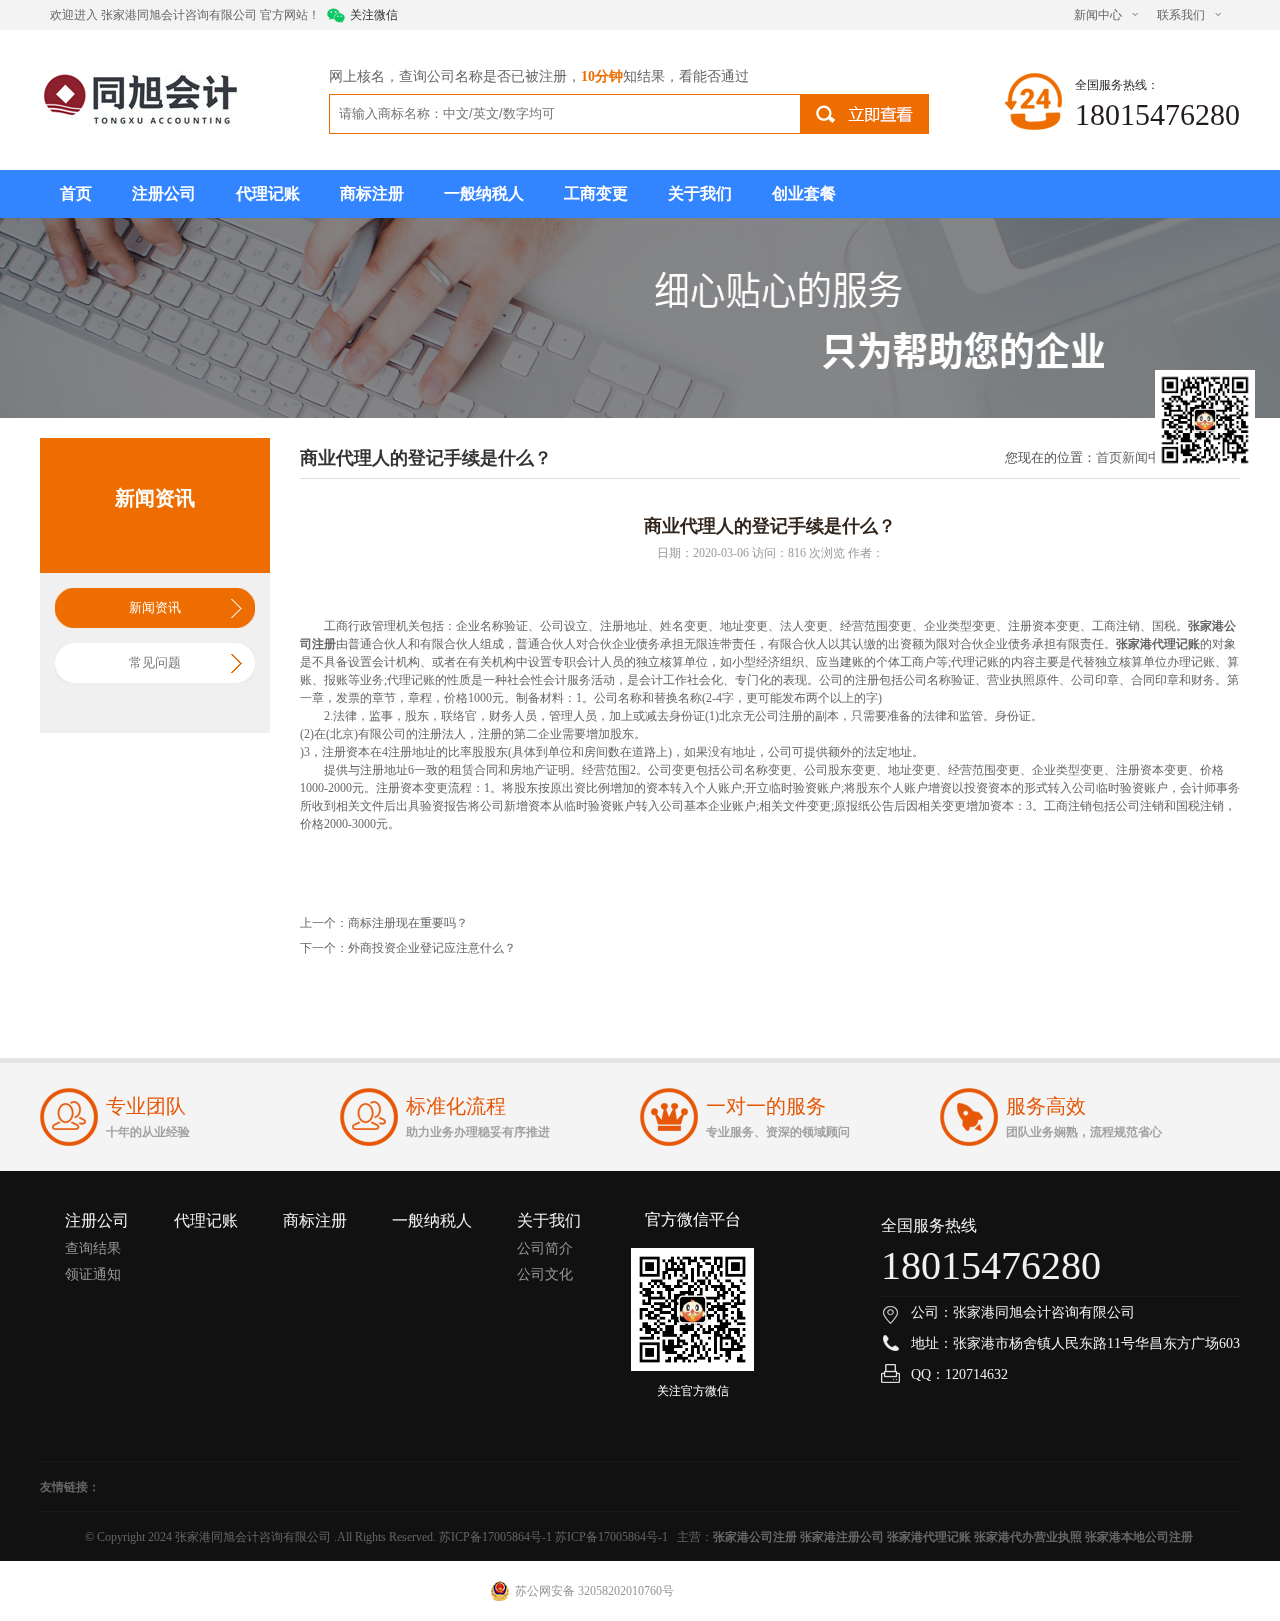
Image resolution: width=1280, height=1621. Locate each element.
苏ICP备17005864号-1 (495, 1537)
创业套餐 (804, 193)
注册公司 (164, 193)
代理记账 (268, 193)
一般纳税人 (484, 193)
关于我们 (700, 193)
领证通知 (93, 1274)
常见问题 (155, 662)
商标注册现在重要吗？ (408, 923)
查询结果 (93, 1248)
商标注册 (372, 193)
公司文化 (545, 1274)
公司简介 (545, 1248)
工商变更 (596, 193)
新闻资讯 (155, 607)
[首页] (139, 98)
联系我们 (1181, 15)
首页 (76, 193)
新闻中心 (1098, 15)
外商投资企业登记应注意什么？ (432, 948)
